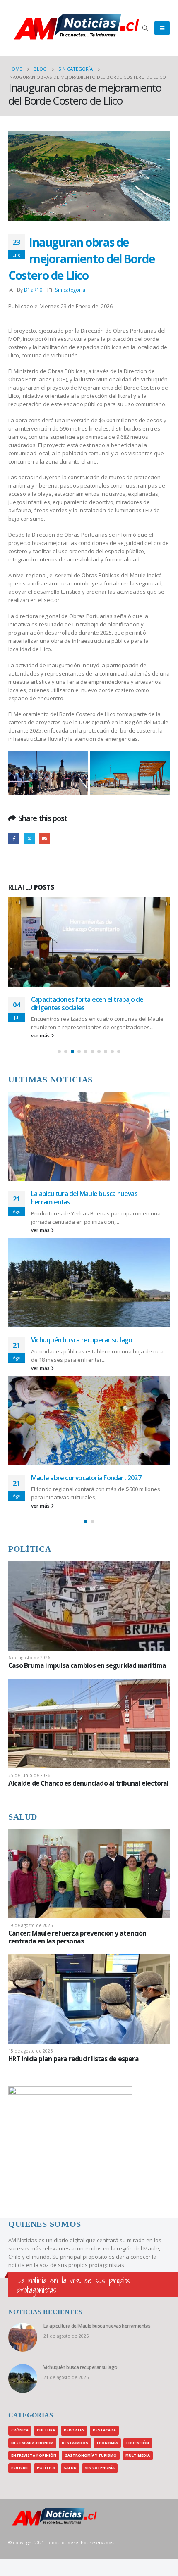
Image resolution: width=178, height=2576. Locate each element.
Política (46, 2468)
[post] (89, 1605)
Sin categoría (70, 290)
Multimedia (138, 2455)
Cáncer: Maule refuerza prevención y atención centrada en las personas (77, 1937)
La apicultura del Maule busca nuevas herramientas (84, 1198)
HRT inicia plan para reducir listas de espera (73, 2059)
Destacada (104, 2430)
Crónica (20, 2430)
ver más (41, 1035)
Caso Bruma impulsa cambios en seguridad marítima (87, 1665)
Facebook (14, 838)
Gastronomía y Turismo (91, 2455)
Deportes (74, 2430)
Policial (20, 2468)
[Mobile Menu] (162, 28)
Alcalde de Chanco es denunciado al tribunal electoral (89, 1783)
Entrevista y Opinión (34, 2455)
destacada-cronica (32, 2443)
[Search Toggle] (146, 28)
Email (44, 838)
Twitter (29, 838)
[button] (59, 1051)
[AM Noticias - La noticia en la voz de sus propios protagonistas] (29, 28)
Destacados (75, 2443)
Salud (70, 2468)
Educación (138, 2443)
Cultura (46, 2430)
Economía (107, 2443)
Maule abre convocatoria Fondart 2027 (86, 1478)
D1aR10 (33, 290)
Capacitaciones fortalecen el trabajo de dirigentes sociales (87, 1004)
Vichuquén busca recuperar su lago (82, 1340)
